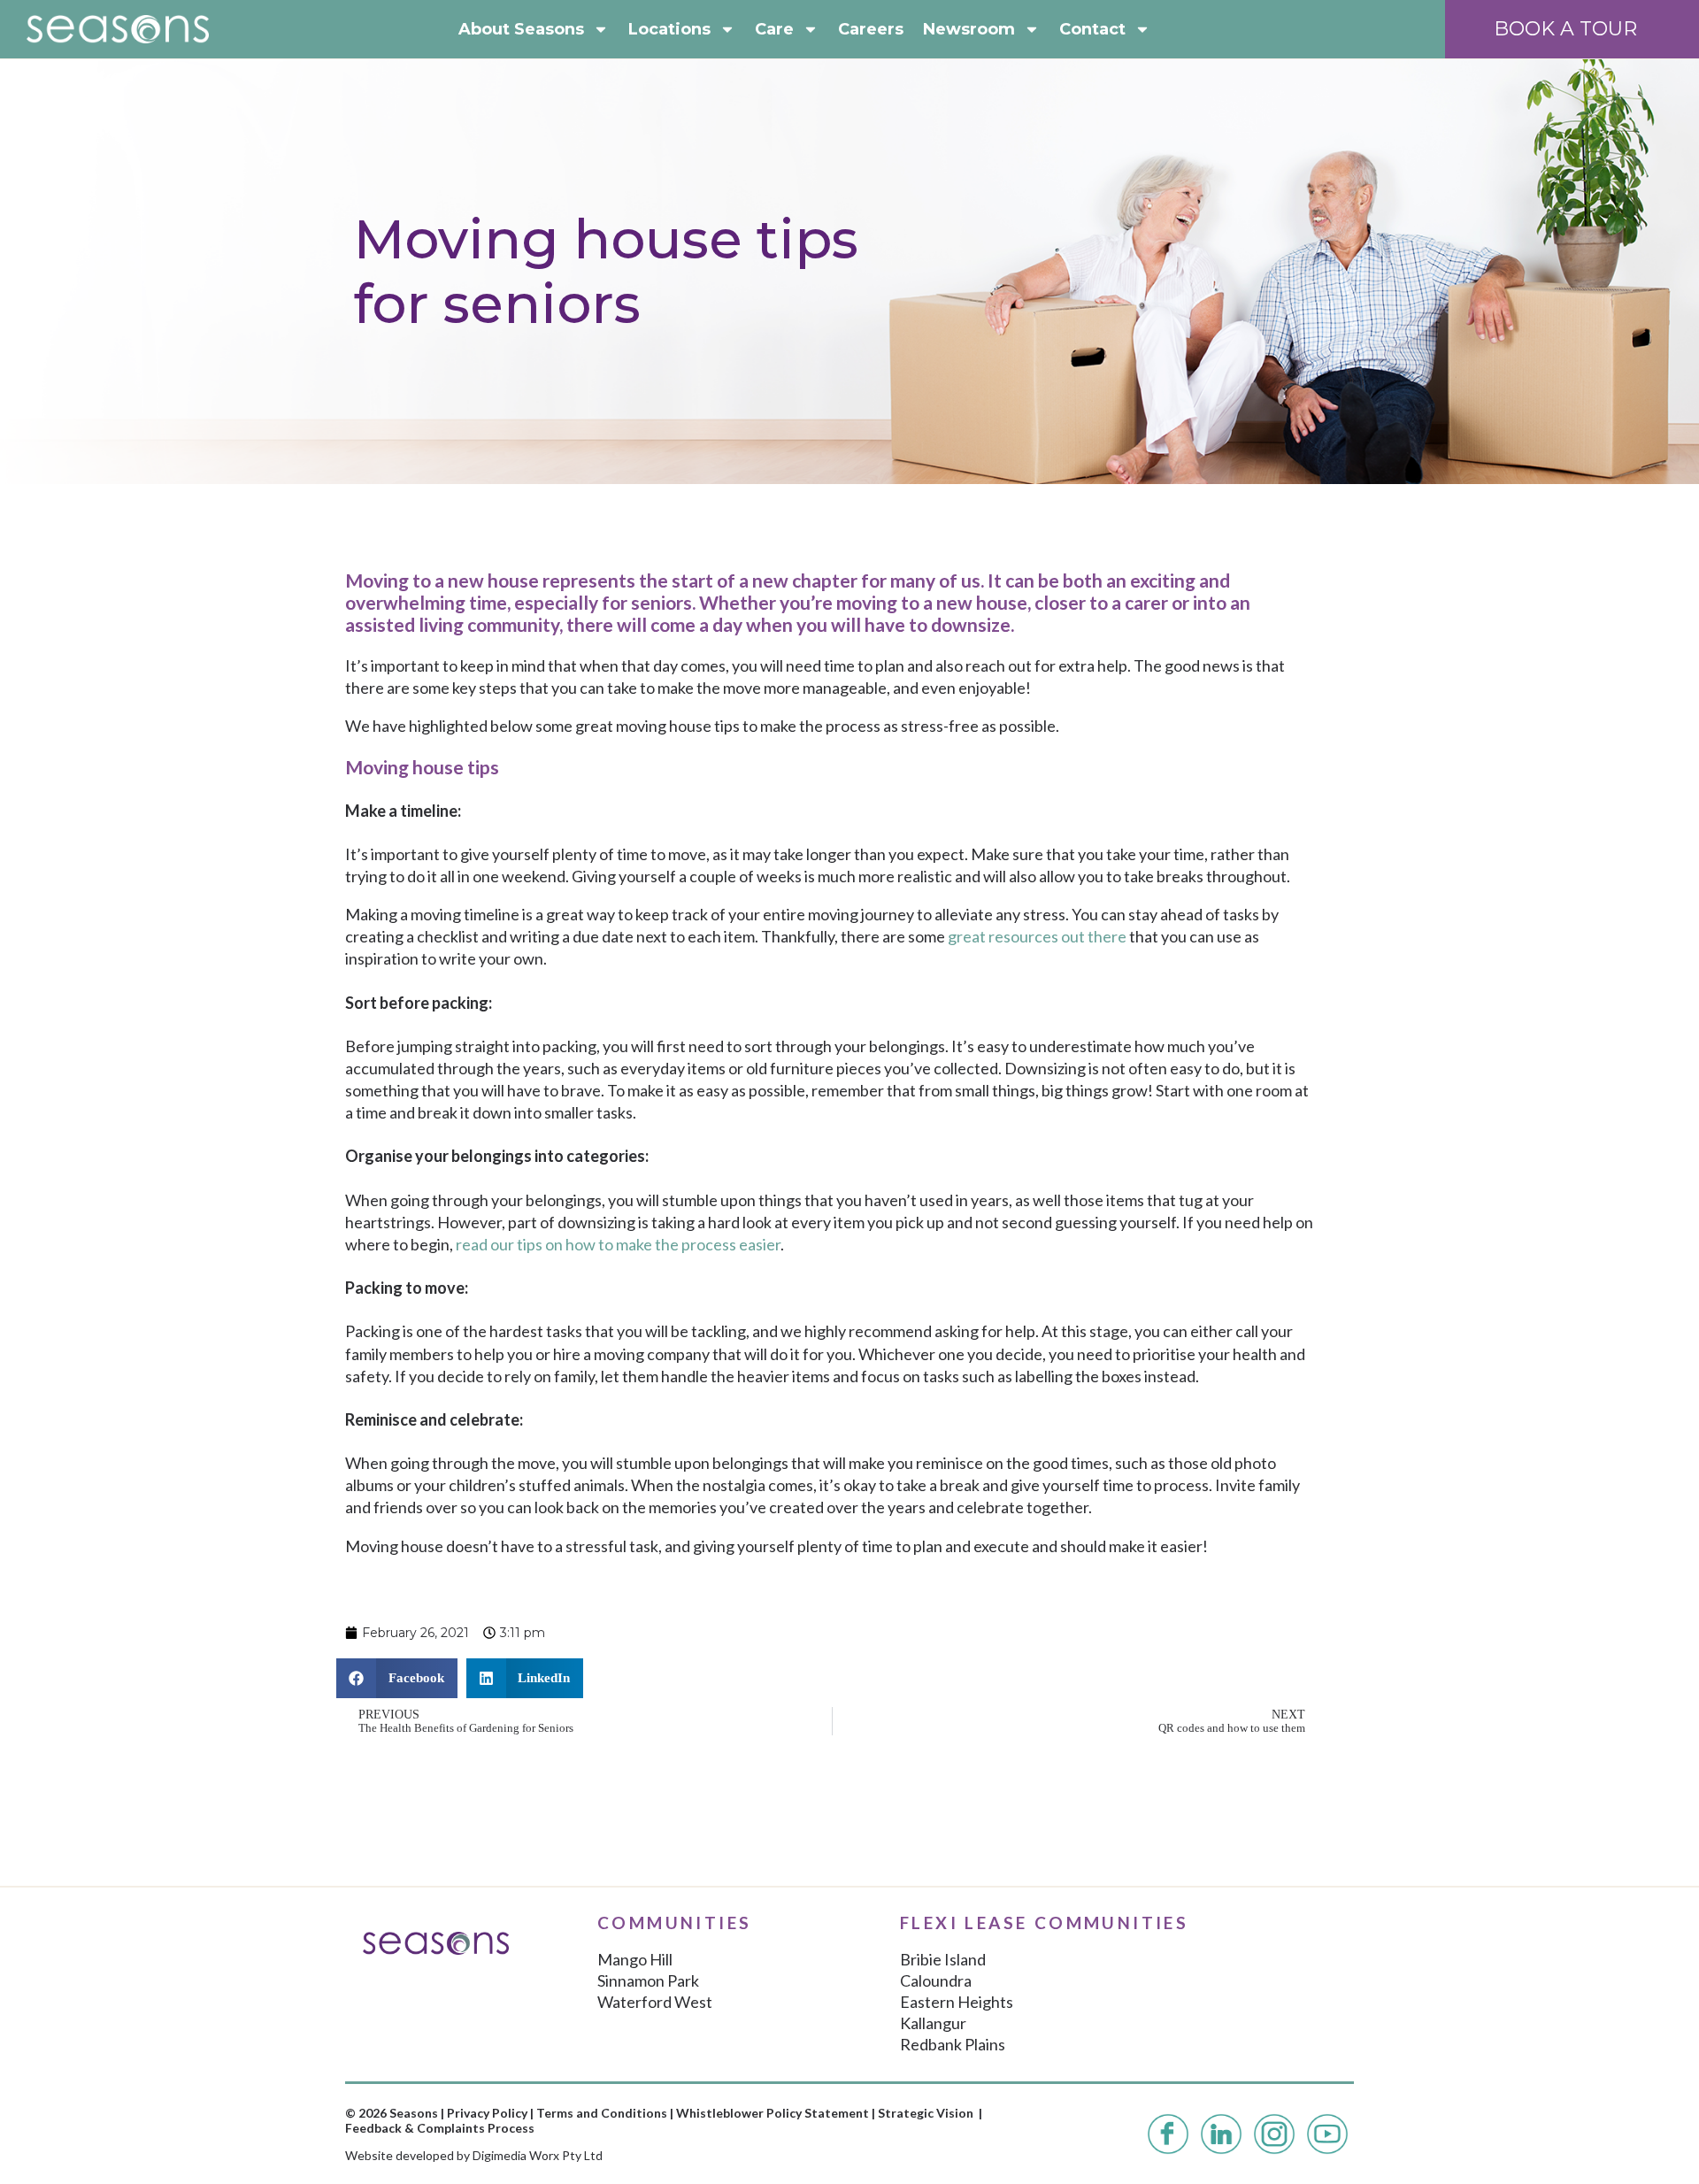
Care (774, 29)
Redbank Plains (953, 2044)
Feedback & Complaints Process (440, 2128)
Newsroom (969, 29)
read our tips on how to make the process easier (618, 1244)
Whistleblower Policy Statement (773, 2113)
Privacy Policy (487, 2113)
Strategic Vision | (930, 2113)
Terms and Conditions (602, 2113)
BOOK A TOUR (1565, 29)
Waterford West (655, 2002)
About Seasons (521, 29)
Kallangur (933, 2023)
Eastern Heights (957, 2002)
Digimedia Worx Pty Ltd (538, 2155)
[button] (397, 1678)
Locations (669, 29)
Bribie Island (943, 1959)
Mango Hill (635, 1959)
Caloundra (936, 1980)
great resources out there (1037, 936)
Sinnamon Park (648, 1980)
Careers (871, 29)
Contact (1092, 29)
